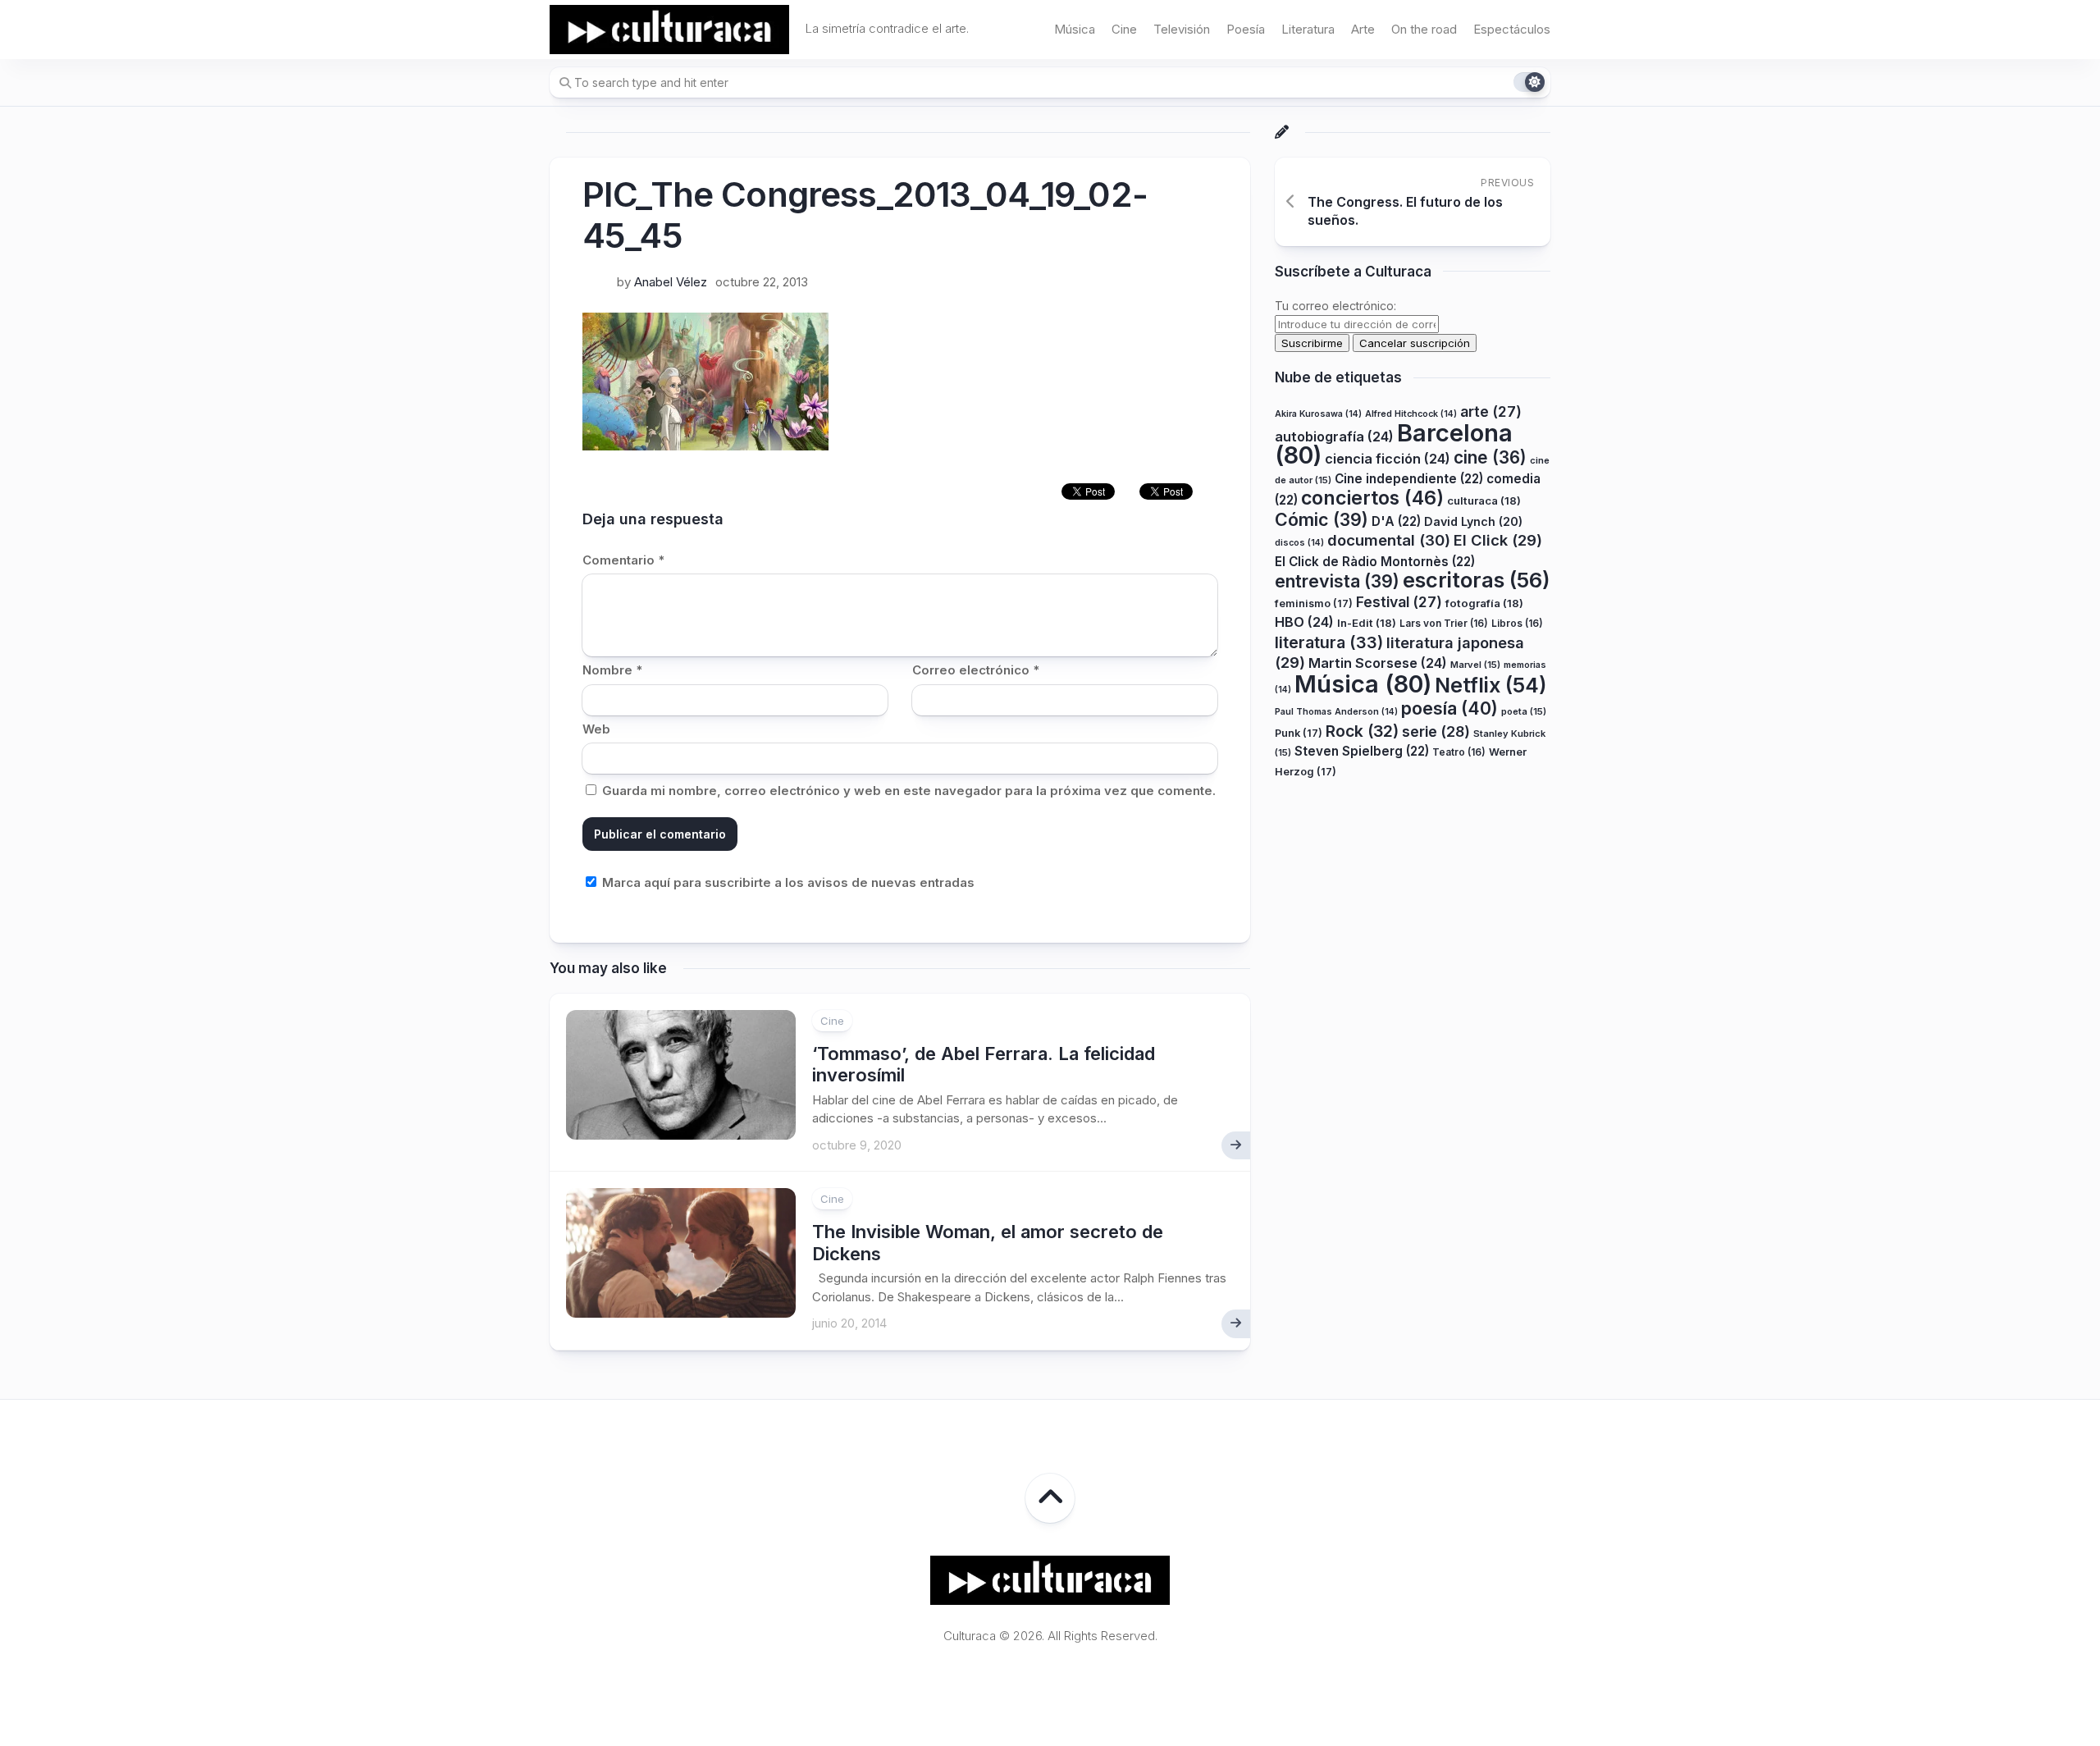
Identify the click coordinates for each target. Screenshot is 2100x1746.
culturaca (1484, 500)
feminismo (1314, 603)
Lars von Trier (1444, 623)
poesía (1449, 708)
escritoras (1477, 580)
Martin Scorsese (1378, 663)
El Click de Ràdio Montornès (1375, 562)
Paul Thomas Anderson (1336, 712)
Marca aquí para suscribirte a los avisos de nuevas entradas (787, 882)
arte (1491, 411)
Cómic (1322, 519)
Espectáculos (1512, 29)
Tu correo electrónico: (1335, 306)
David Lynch (1473, 521)
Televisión (1182, 29)
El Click (1498, 540)
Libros (1517, 623)
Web (596, 729)
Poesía (1246, 29)
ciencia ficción (1388, 459)
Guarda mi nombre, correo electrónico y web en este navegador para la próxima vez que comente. (909, 791)
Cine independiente (1409, 479)
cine (1490, 457)
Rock (1362, 731)
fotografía (1484, 603)
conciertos (1372, 498)
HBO (1304, 622)
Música (1075, 29)
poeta (1524, 711)
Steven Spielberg (1362, 751)
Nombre (612, 670)
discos (1299, 543)
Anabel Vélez (671, 282)
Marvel (1475, 665)
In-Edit (1367, 623)
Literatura (1308, 29)
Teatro (1459, 752)
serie (1436, 731)
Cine (1124, 29)
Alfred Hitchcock (1411, 414)
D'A (1396, 521)
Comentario (623, 560)
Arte (1363, 29)
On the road (1424, 29)
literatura (1329, 642)
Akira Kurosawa (1318, 414)
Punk (1299, 733)
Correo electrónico (976, 670)
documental (1389, 540)
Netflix (1491, 685)
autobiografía (1334, 436)
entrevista (1337, 581)
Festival (1399, 602)
